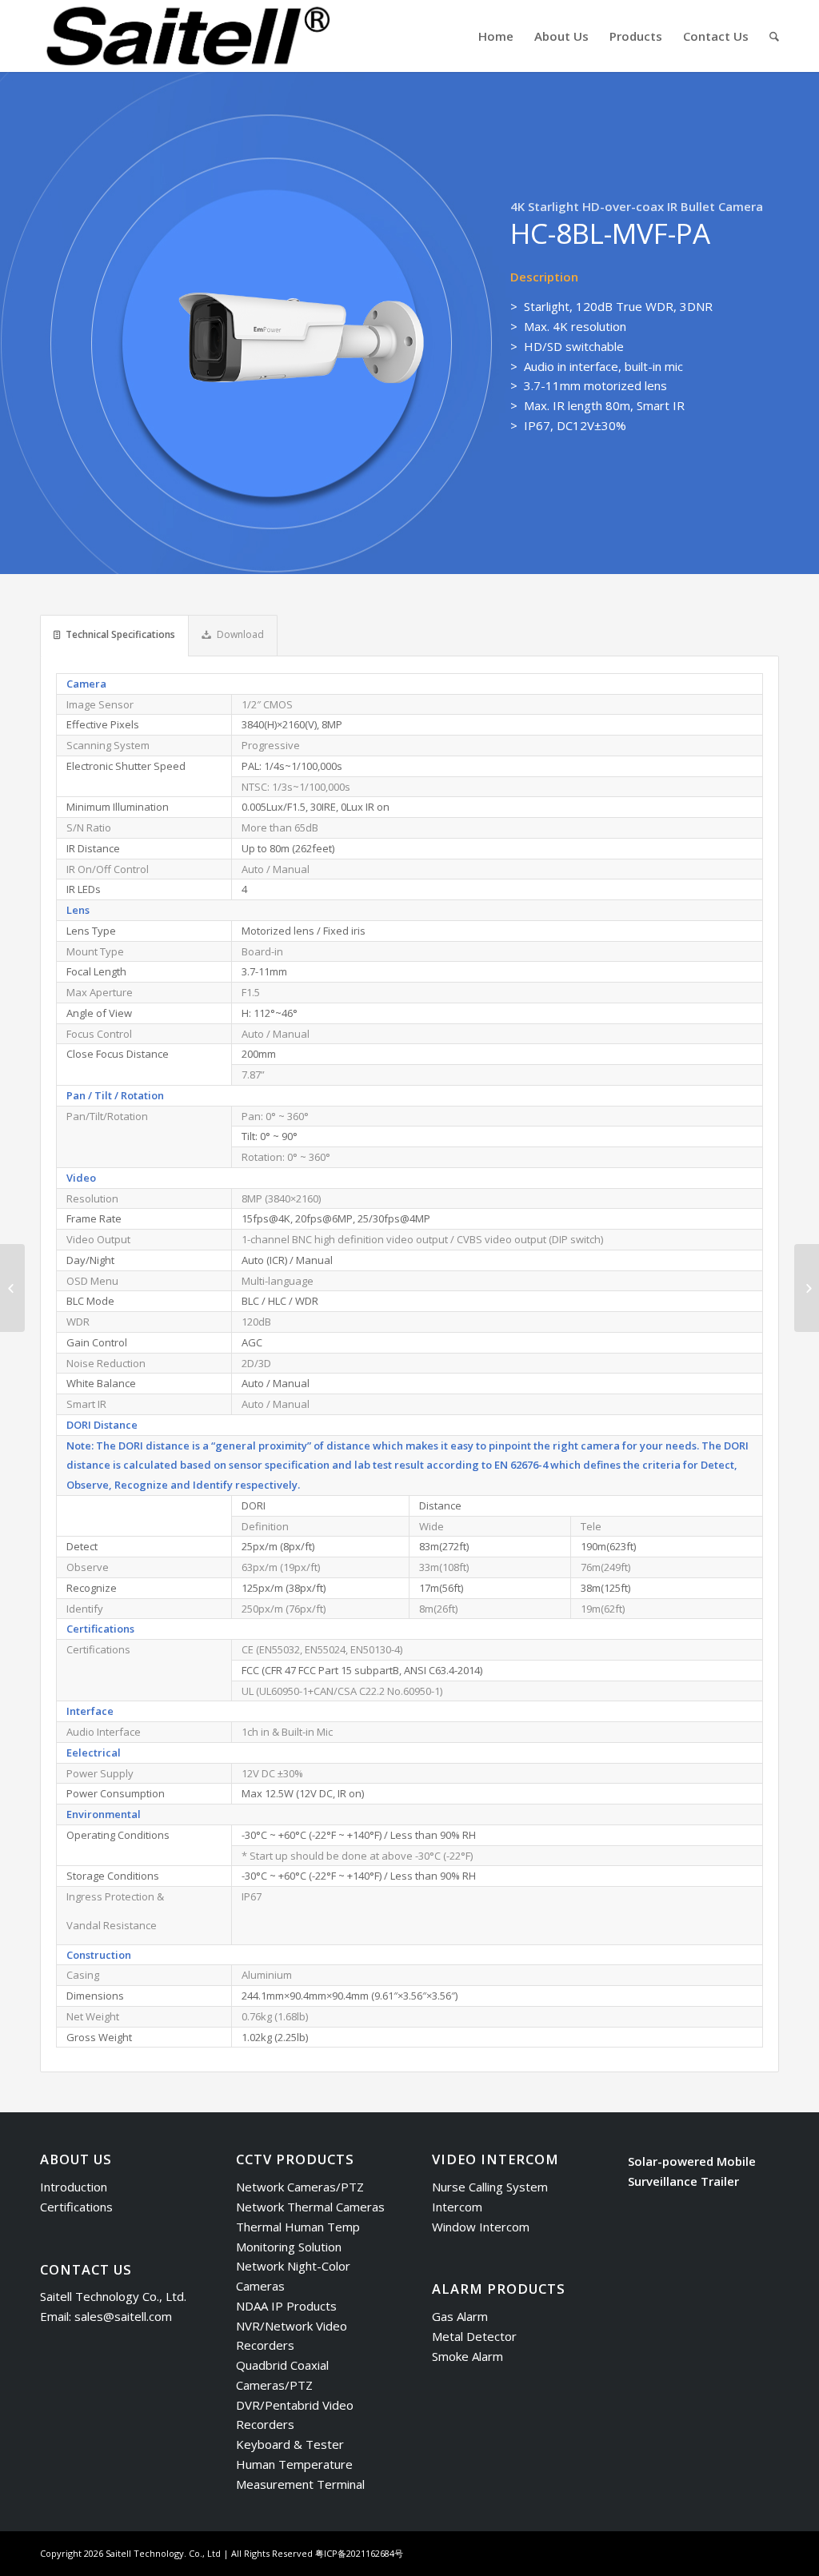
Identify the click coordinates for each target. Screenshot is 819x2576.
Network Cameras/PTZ (300, 2187)
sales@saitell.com (123, 2316)
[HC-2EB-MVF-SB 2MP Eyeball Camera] (12, 1288)
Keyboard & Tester (290, 2444)
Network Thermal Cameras (310, 2207)
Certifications (76, 2207)
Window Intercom (481, 2227)
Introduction (74, 2187)
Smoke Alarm (467, 2356)
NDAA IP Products (286, 2306)
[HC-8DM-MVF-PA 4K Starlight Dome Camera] (807, 1288)
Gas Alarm (460, 2316)
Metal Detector (474, 2336)
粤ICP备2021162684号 (359, 2553)
